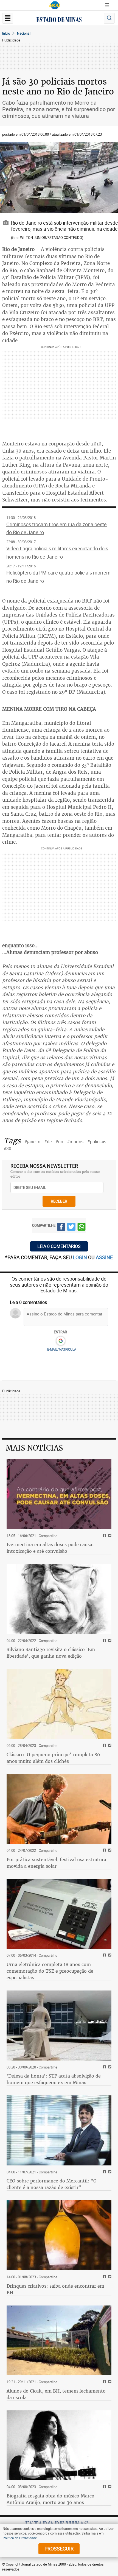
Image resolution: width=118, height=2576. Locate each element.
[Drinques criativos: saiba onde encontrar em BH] (59, 2235)
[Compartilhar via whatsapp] (82, 1228)
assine (104, 1257)
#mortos (75, 1142)
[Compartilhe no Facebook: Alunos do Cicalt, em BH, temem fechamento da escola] (104, 2382)
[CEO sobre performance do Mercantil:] (59, 2130)
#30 (7, 1148)
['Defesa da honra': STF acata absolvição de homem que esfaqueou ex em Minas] (59, 2026)
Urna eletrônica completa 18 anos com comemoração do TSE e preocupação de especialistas (50, 1971)
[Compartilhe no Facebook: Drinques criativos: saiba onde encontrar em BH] (104, 2277)
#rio (59, 1142)
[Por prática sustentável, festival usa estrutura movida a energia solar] (59, 1809)
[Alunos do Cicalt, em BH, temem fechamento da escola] (59, 2341)
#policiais (97, 1142)
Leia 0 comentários (59, 1246)
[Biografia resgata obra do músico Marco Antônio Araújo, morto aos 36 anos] (59, 2445)
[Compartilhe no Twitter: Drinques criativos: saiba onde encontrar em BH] (109, 2277)
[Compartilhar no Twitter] (71, 1228)
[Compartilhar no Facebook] (61, 1228)
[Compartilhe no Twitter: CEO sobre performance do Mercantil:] (109, 2172)
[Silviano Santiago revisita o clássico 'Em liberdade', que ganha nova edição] (59, 1599)
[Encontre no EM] (109, 18)
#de (48, 1142)
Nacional (24, 33)
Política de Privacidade (20, 2538)
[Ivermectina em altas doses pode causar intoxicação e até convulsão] (59, 1494)
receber (59, 1201)
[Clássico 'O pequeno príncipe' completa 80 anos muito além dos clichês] (59, 1704)
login (81, 1257)
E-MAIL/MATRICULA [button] (62, 1349)
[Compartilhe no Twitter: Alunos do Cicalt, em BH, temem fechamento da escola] (109, 2382)
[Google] (61, 1341)
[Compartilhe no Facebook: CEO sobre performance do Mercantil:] (104, 2172)
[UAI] (55, 5)
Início (6, 33)
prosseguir (59, 2549)
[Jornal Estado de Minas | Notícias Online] (59, 20)
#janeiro (32, 1142)
